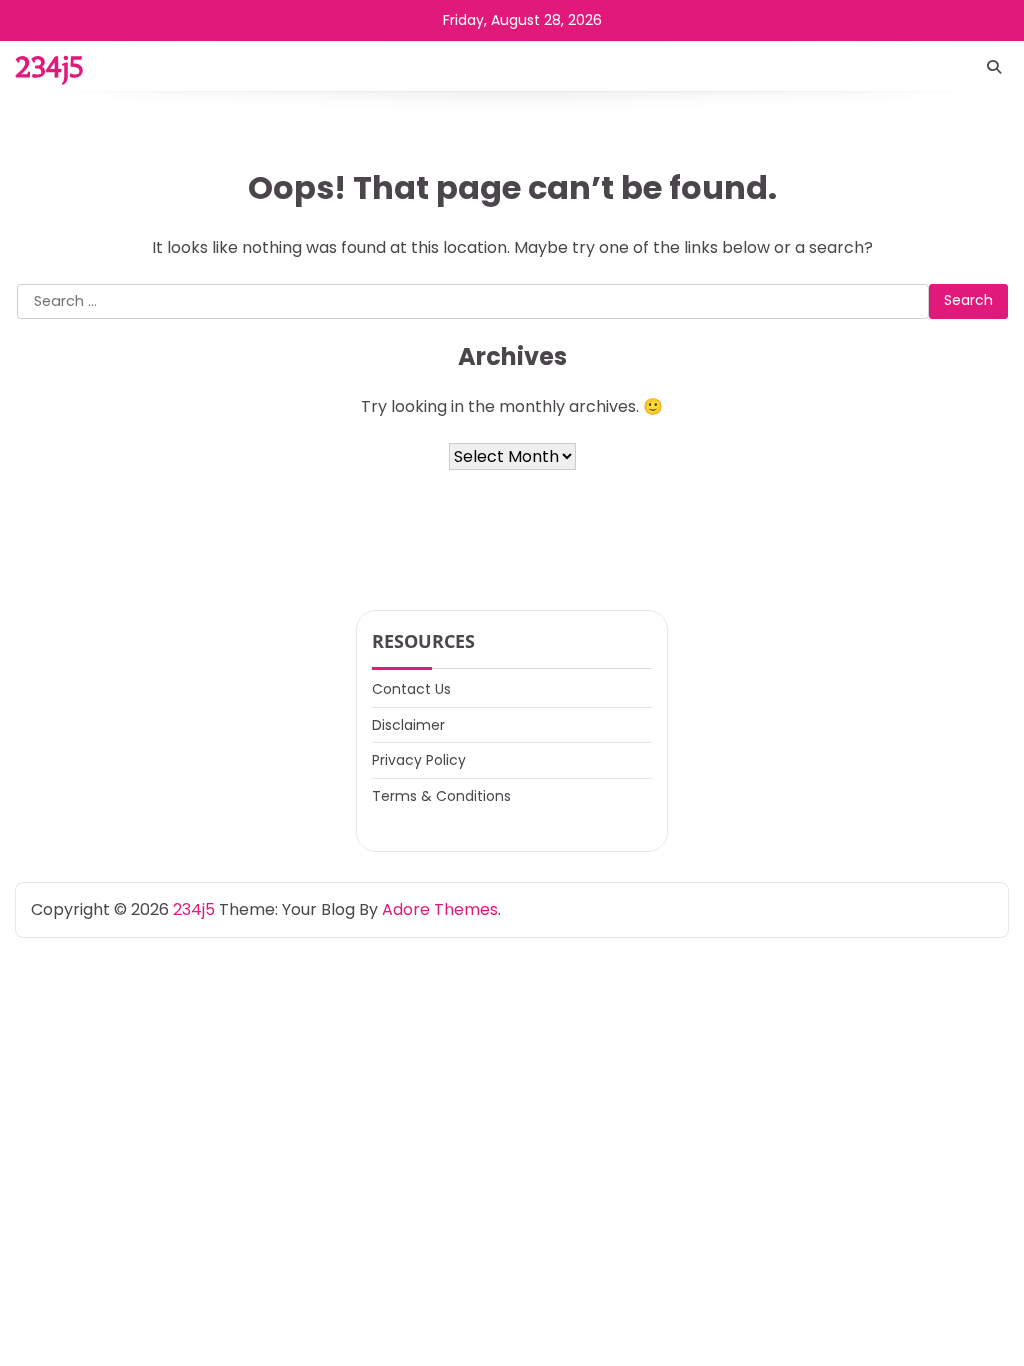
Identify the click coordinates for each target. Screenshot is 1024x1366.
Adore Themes (440, 909)
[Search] (994, 67)
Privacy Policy (419, 760)
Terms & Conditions (441, 796)
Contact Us (411, 689)
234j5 (49, 67)
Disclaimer (408, 725)
